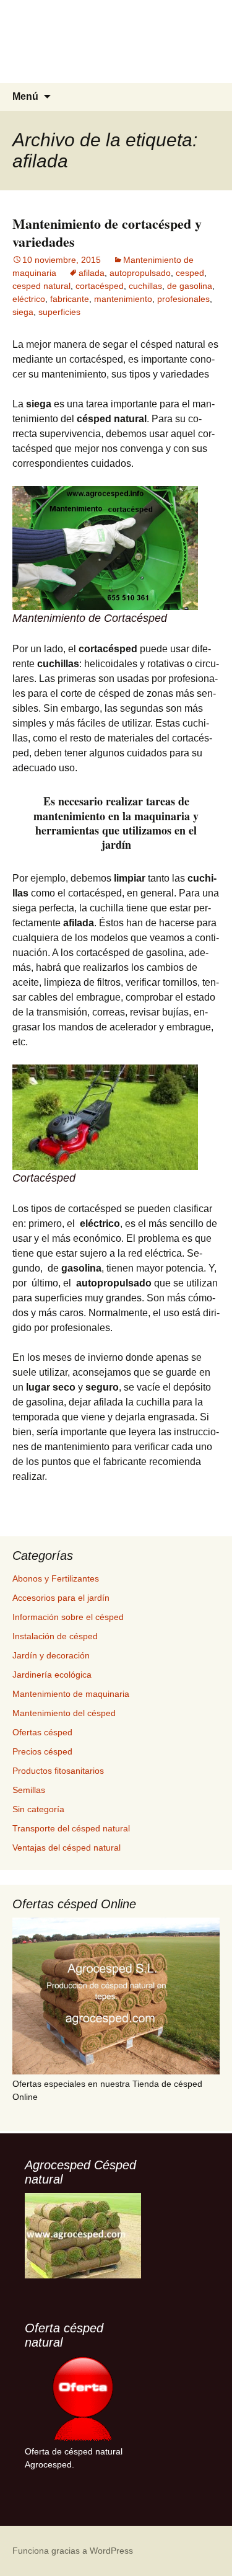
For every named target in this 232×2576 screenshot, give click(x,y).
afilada (92, 273)
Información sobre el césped (68, 1617)
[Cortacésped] (105, 1116)
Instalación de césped (55, 1636)
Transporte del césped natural (71, 1828)
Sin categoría (38, 1809)
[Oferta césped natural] (83, 2399)
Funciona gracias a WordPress (73, 2551)
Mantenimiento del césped (64, 1713)
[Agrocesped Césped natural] (83, 2236)
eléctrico (29, 299)
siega (23, 312)
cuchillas (145, 286)
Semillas (29, 1790)
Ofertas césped (42, 1732)
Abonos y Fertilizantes (56, 1578)
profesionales (183, 299)
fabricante (70, 299)
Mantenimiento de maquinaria (71, 1694)
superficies (59, 312)
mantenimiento (123, 299)
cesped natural (41, 286)
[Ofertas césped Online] (116, 1996)
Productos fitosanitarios (58, 1771)
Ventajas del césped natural (67, 1848)
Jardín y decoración (51, 1655)
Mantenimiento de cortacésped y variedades (107, 232)
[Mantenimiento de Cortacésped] (105, 547)
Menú (25, 96)
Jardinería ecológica (52, 1675)
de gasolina (190, 286)
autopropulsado (140, 273)
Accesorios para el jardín (61, 1598)
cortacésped (100, 286)
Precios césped (42, 1751)
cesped (190, 273)
